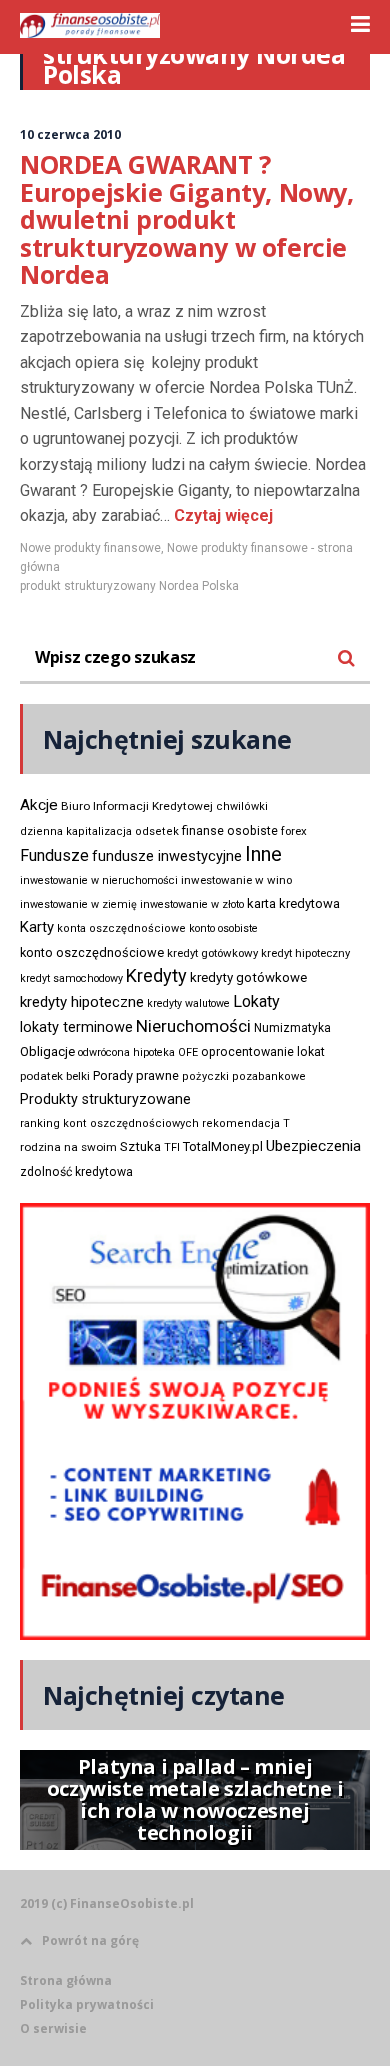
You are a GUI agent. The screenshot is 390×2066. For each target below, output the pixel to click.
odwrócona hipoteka (126, 1052)
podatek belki (55, 1076)
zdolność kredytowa (76, 1172)
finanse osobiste (230, 831)
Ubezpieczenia (313, 1146)
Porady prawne (136, 1075)
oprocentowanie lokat (263, 1052)
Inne (263, 854)
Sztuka (140, 1146)
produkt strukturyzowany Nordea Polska (129, 586)
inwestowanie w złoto (192, 904)
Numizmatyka (292, 1028)
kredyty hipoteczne (82, 1002)
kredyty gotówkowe (248, 977)
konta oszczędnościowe (121, 928)
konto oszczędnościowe (92, 952)
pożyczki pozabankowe (244, 1076)
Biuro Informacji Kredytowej (137, 806)
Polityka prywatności (87, 2004)
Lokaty (256, 1001)
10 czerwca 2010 (70, 134)
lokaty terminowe (76, 1027)
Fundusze (54, 855)
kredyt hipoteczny (305, 953)
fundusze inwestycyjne (167, 856)
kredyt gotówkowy (212, 953)
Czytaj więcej (221, 515)
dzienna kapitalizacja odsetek (99, 831)
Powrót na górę (90, 1940)
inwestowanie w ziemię (78, 904)
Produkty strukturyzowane (105, 1099)
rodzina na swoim (68, 1147)
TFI (172, 1147)
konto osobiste (223, 928)
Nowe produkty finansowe (90, 548)
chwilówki (242, 806)
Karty (37, 927)
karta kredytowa (293, 903)
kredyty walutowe (188, 1003)
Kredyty (156, 975)
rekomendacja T (246, 1123)
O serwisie (53, 2028)
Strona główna (66, 1980)
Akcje (39, 805)
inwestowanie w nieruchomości (99, 880)
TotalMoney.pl (223, 1146)
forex (294, 831)
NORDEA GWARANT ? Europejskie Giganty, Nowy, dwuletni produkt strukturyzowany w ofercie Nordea (187, 219)
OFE (188, 1052)
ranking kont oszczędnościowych (109, 1123)
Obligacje (47, 1051)
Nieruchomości (193, 1026)
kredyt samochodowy (71, 978)
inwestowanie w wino (236, 880)
